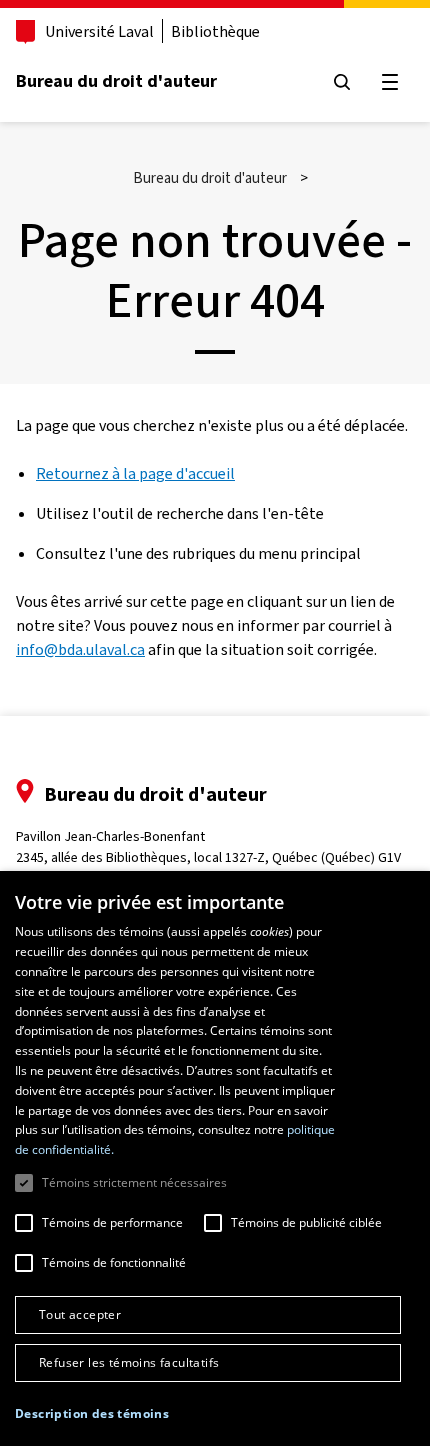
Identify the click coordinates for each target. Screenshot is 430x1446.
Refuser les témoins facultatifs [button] (129, 1362)
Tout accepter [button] (80, 1314)
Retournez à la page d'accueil (135, 473)
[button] (92, 1414)
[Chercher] (342, 82)
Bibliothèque (215, 31)
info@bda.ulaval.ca (80, 649)
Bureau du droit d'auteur (116, 81)
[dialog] (215, 1158)
